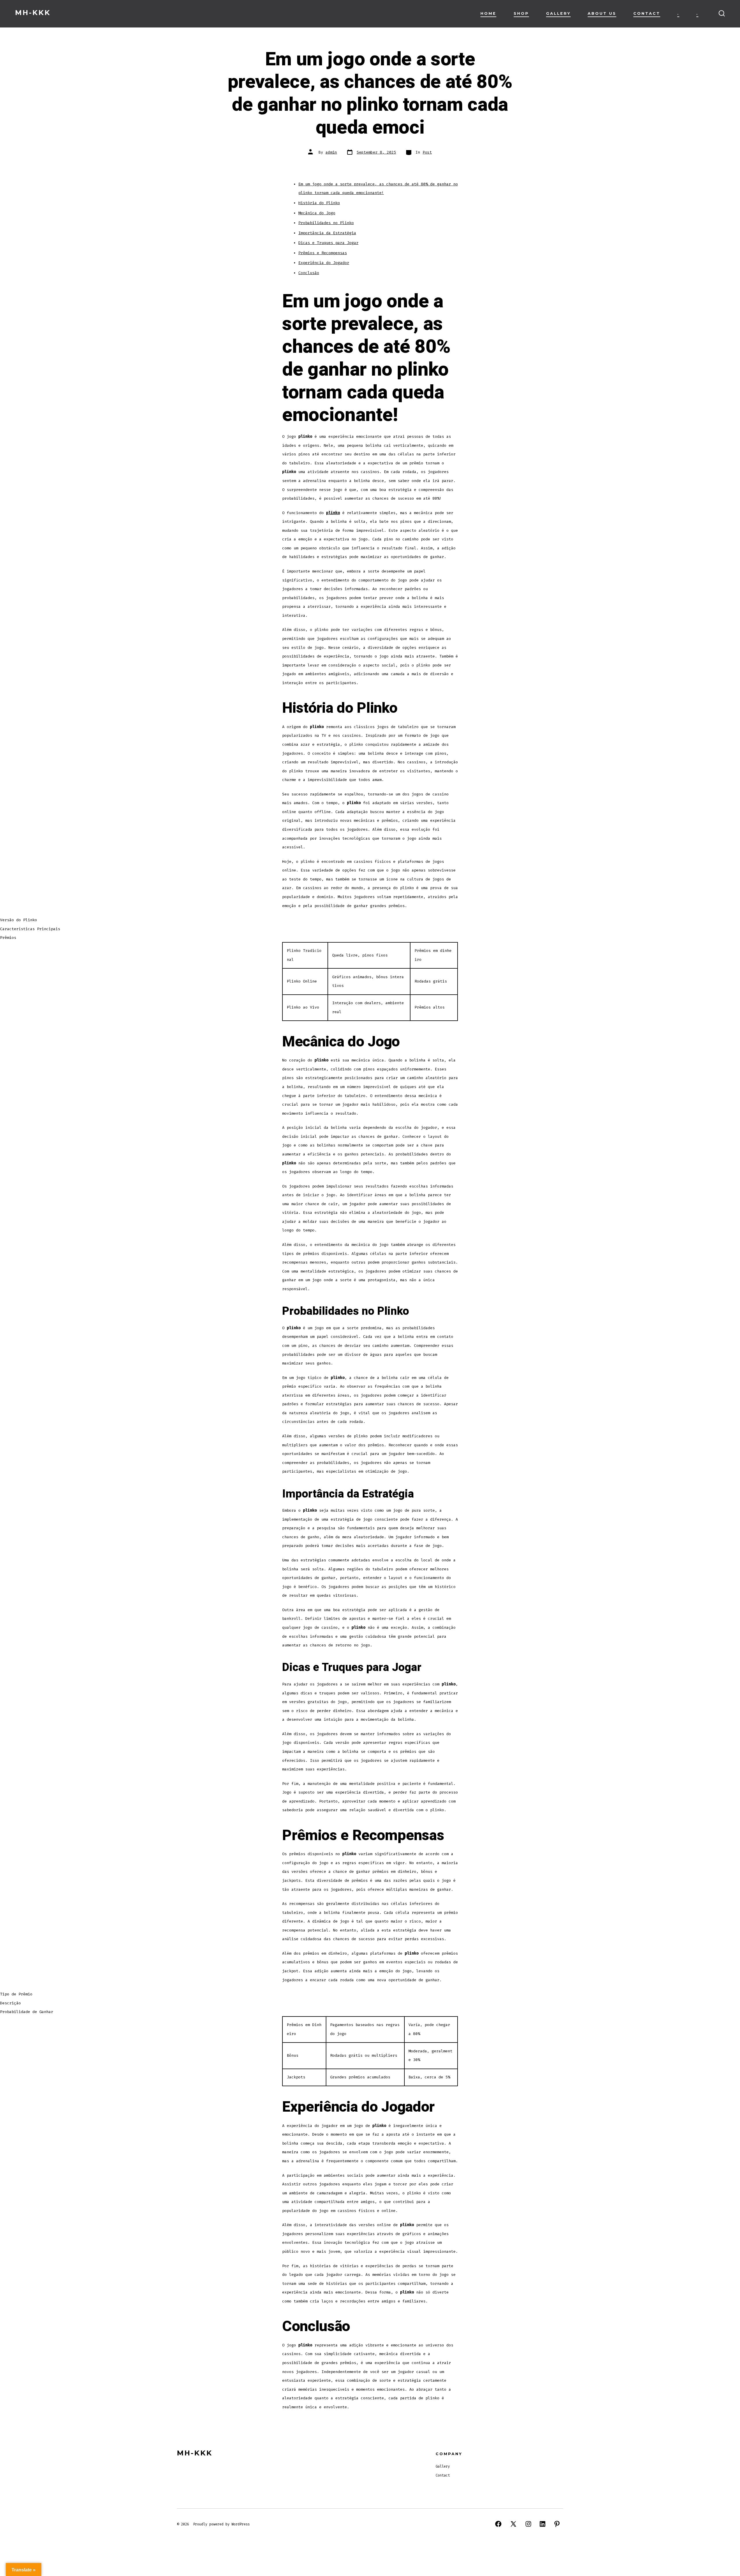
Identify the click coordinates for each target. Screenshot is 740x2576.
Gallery (558, 13)
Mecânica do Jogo (317, 213)
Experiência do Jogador (324, 263)
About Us (602, 13)
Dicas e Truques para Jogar (328, 243)
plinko (333, 513)
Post (427, 152)
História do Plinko (319, 203)
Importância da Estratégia (327, 233)
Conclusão (309, 273)
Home (488, 13)
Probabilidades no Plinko (326, 223)
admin (331, 152)
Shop (521, 13)
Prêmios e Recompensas (323, 253)
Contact (647, 13)
